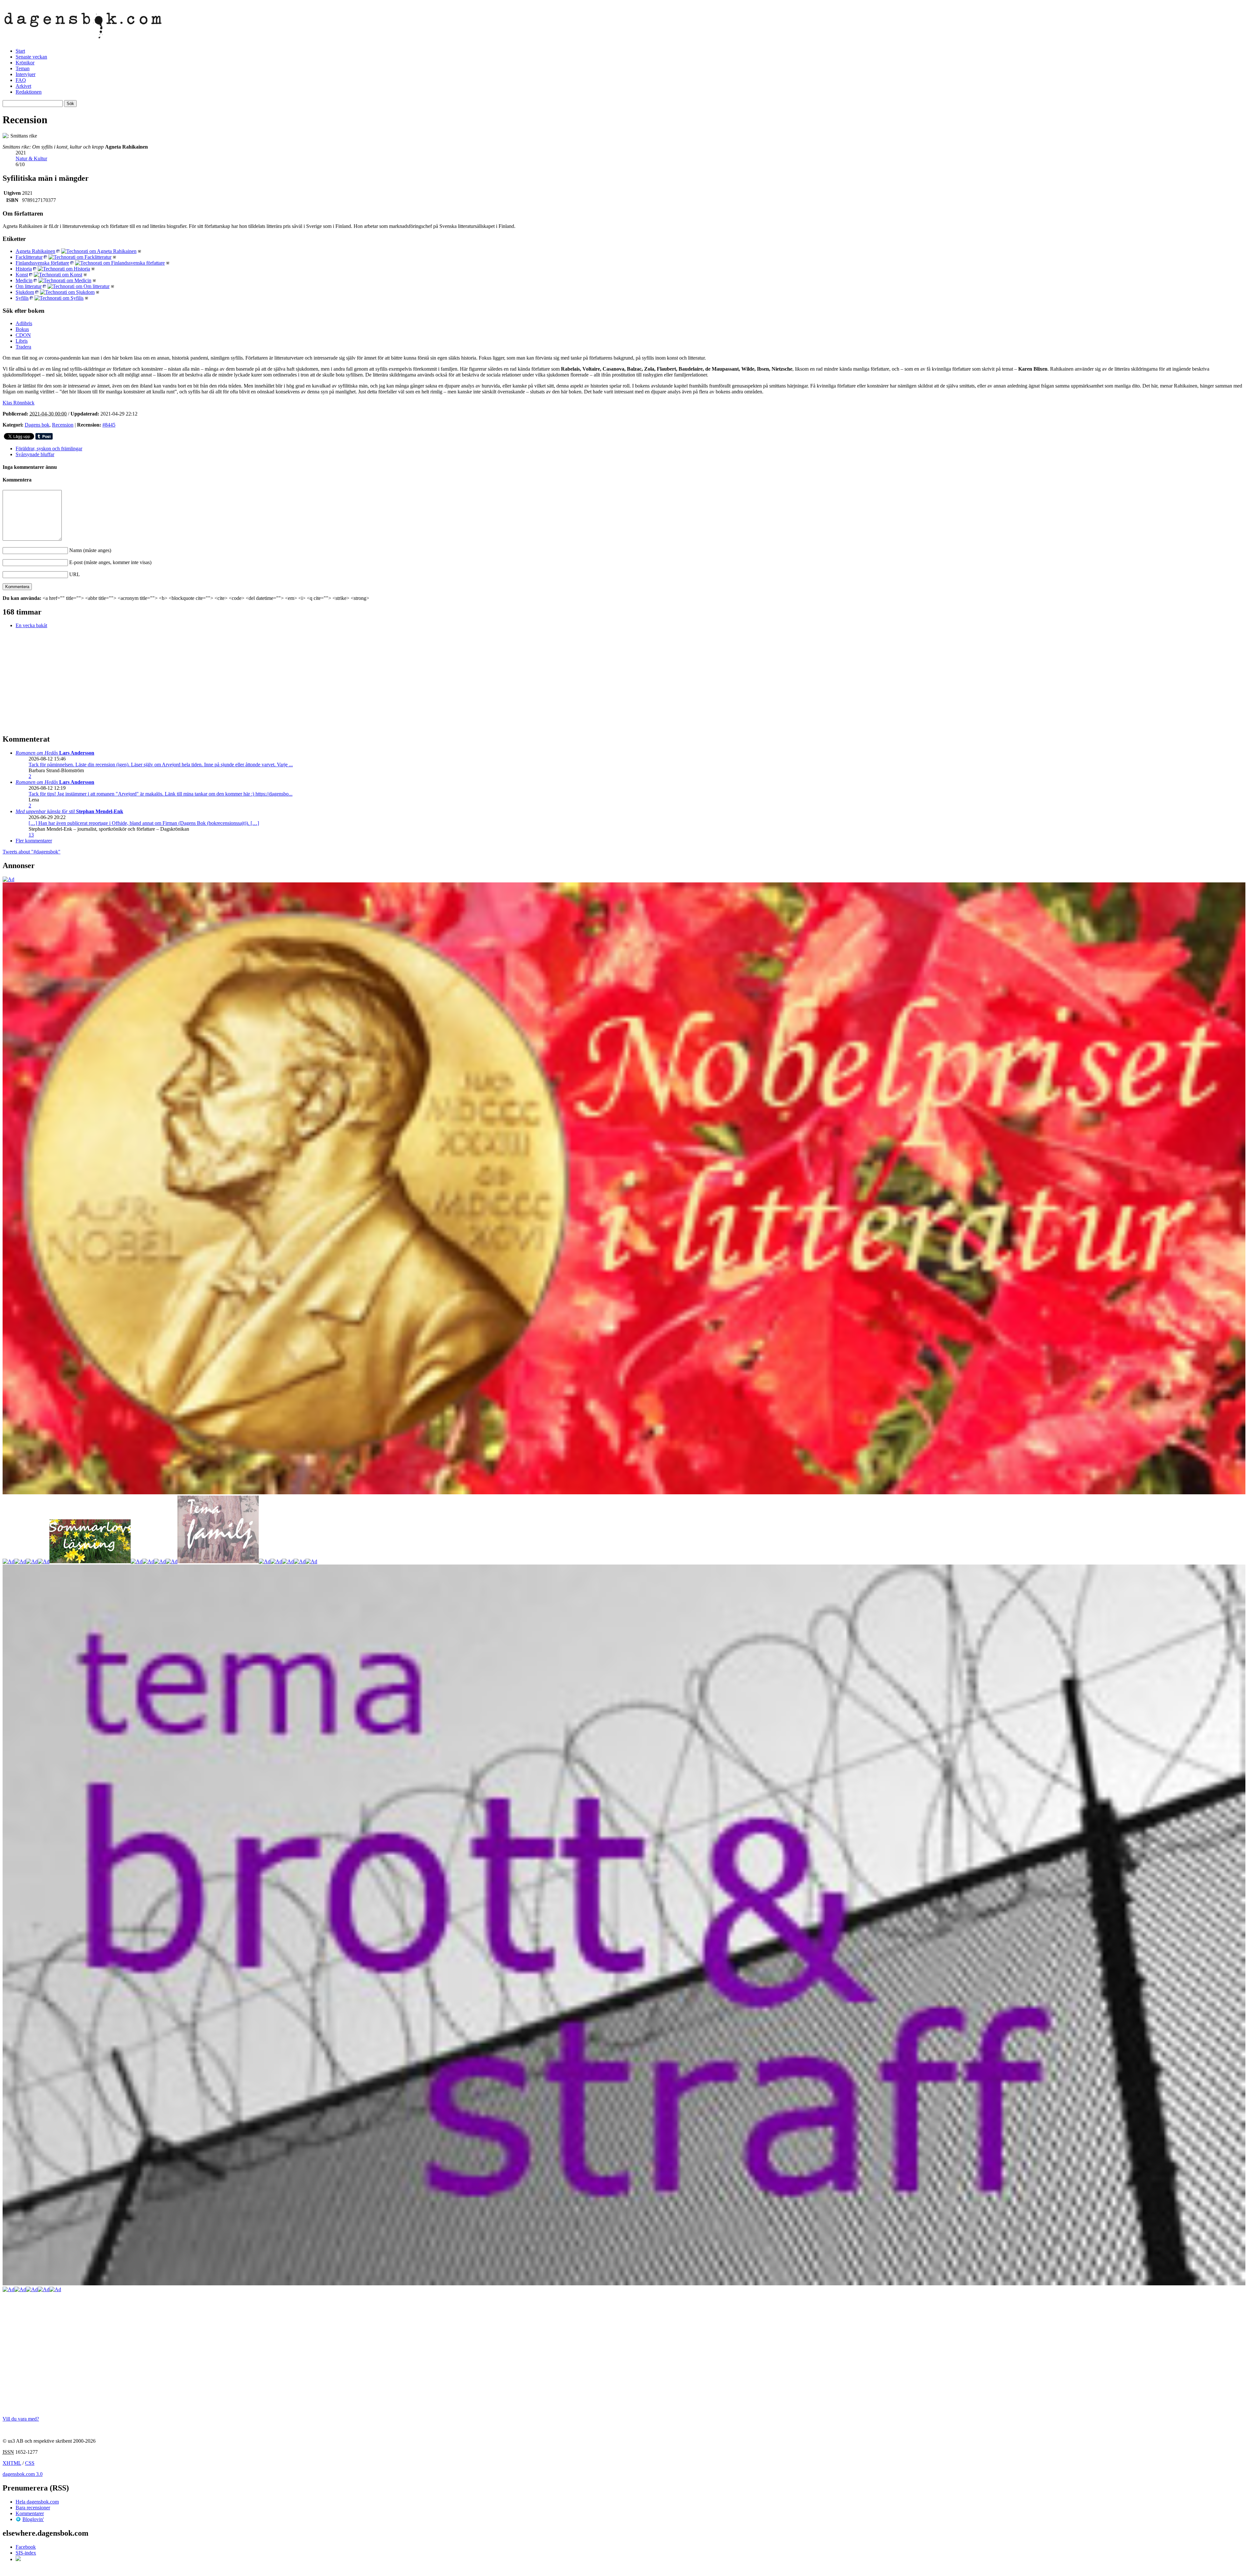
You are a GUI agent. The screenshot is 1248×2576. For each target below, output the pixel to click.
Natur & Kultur (31, 159)
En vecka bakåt (31, 625)
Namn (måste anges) (90, 550)
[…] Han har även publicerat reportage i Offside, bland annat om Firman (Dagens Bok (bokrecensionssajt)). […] (144, 823)
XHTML (12, 2463)
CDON (23, 335)
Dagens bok (37, 425)
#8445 (109, 425)
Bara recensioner (33, 2508)
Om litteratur (29, 286)
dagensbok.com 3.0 (23, 2474)
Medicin (24, 280)
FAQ (21, 80)
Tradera (23, 347)
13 (31, 835)
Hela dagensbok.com (37, 2502)
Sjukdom (25, 292)
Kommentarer (30, 2513)
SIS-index (26, 2553)
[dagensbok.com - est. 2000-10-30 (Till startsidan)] (83, 35)
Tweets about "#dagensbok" (32, 852)
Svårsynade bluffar (35, 454)
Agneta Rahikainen (35, 251)
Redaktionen (29, 92)
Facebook (26, 2547)
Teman (23, 68)
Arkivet (23, 86)
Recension (63, 425)
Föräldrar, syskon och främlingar (49, 449)
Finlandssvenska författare (42, 263)
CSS (30, 2463)
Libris (22, 341)
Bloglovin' (33, 2519)
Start (20, 51)
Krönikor (25, 63)
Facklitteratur (29, 257)
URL (75, 574)
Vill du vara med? (21, 2419)
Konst (22, 275)
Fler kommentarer (34, 841)
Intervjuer (26, 74)
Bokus (22, 329)
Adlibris (24, 323)
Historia (24, 269)
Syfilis (22, 298)
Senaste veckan (31, 57)
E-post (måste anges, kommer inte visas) (110, 562)
